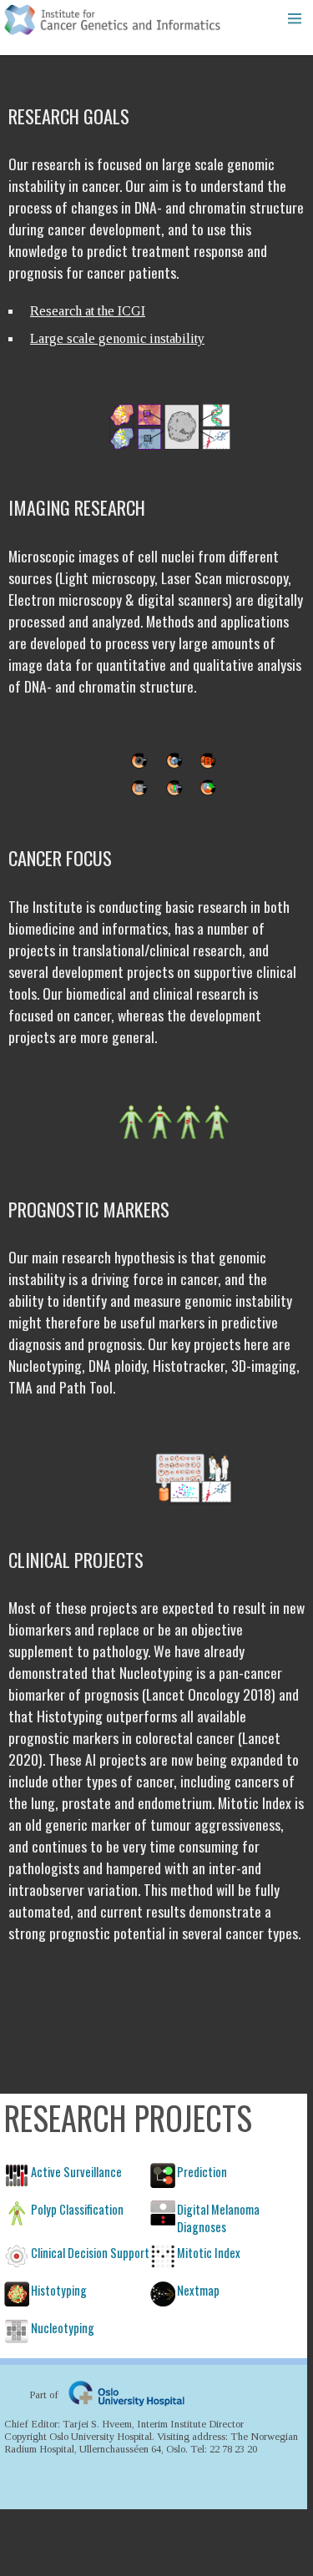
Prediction (202, 2172)
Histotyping (59, 2290)
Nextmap (198, 2290)
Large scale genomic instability (117, 338)
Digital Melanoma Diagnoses (218, 2218)
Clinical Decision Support (90, 2253)
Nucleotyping (63, 2328)
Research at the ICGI (88, 311)
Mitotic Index (209, 2253)
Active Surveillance (76, 2172)
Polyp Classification (77, 2209)
